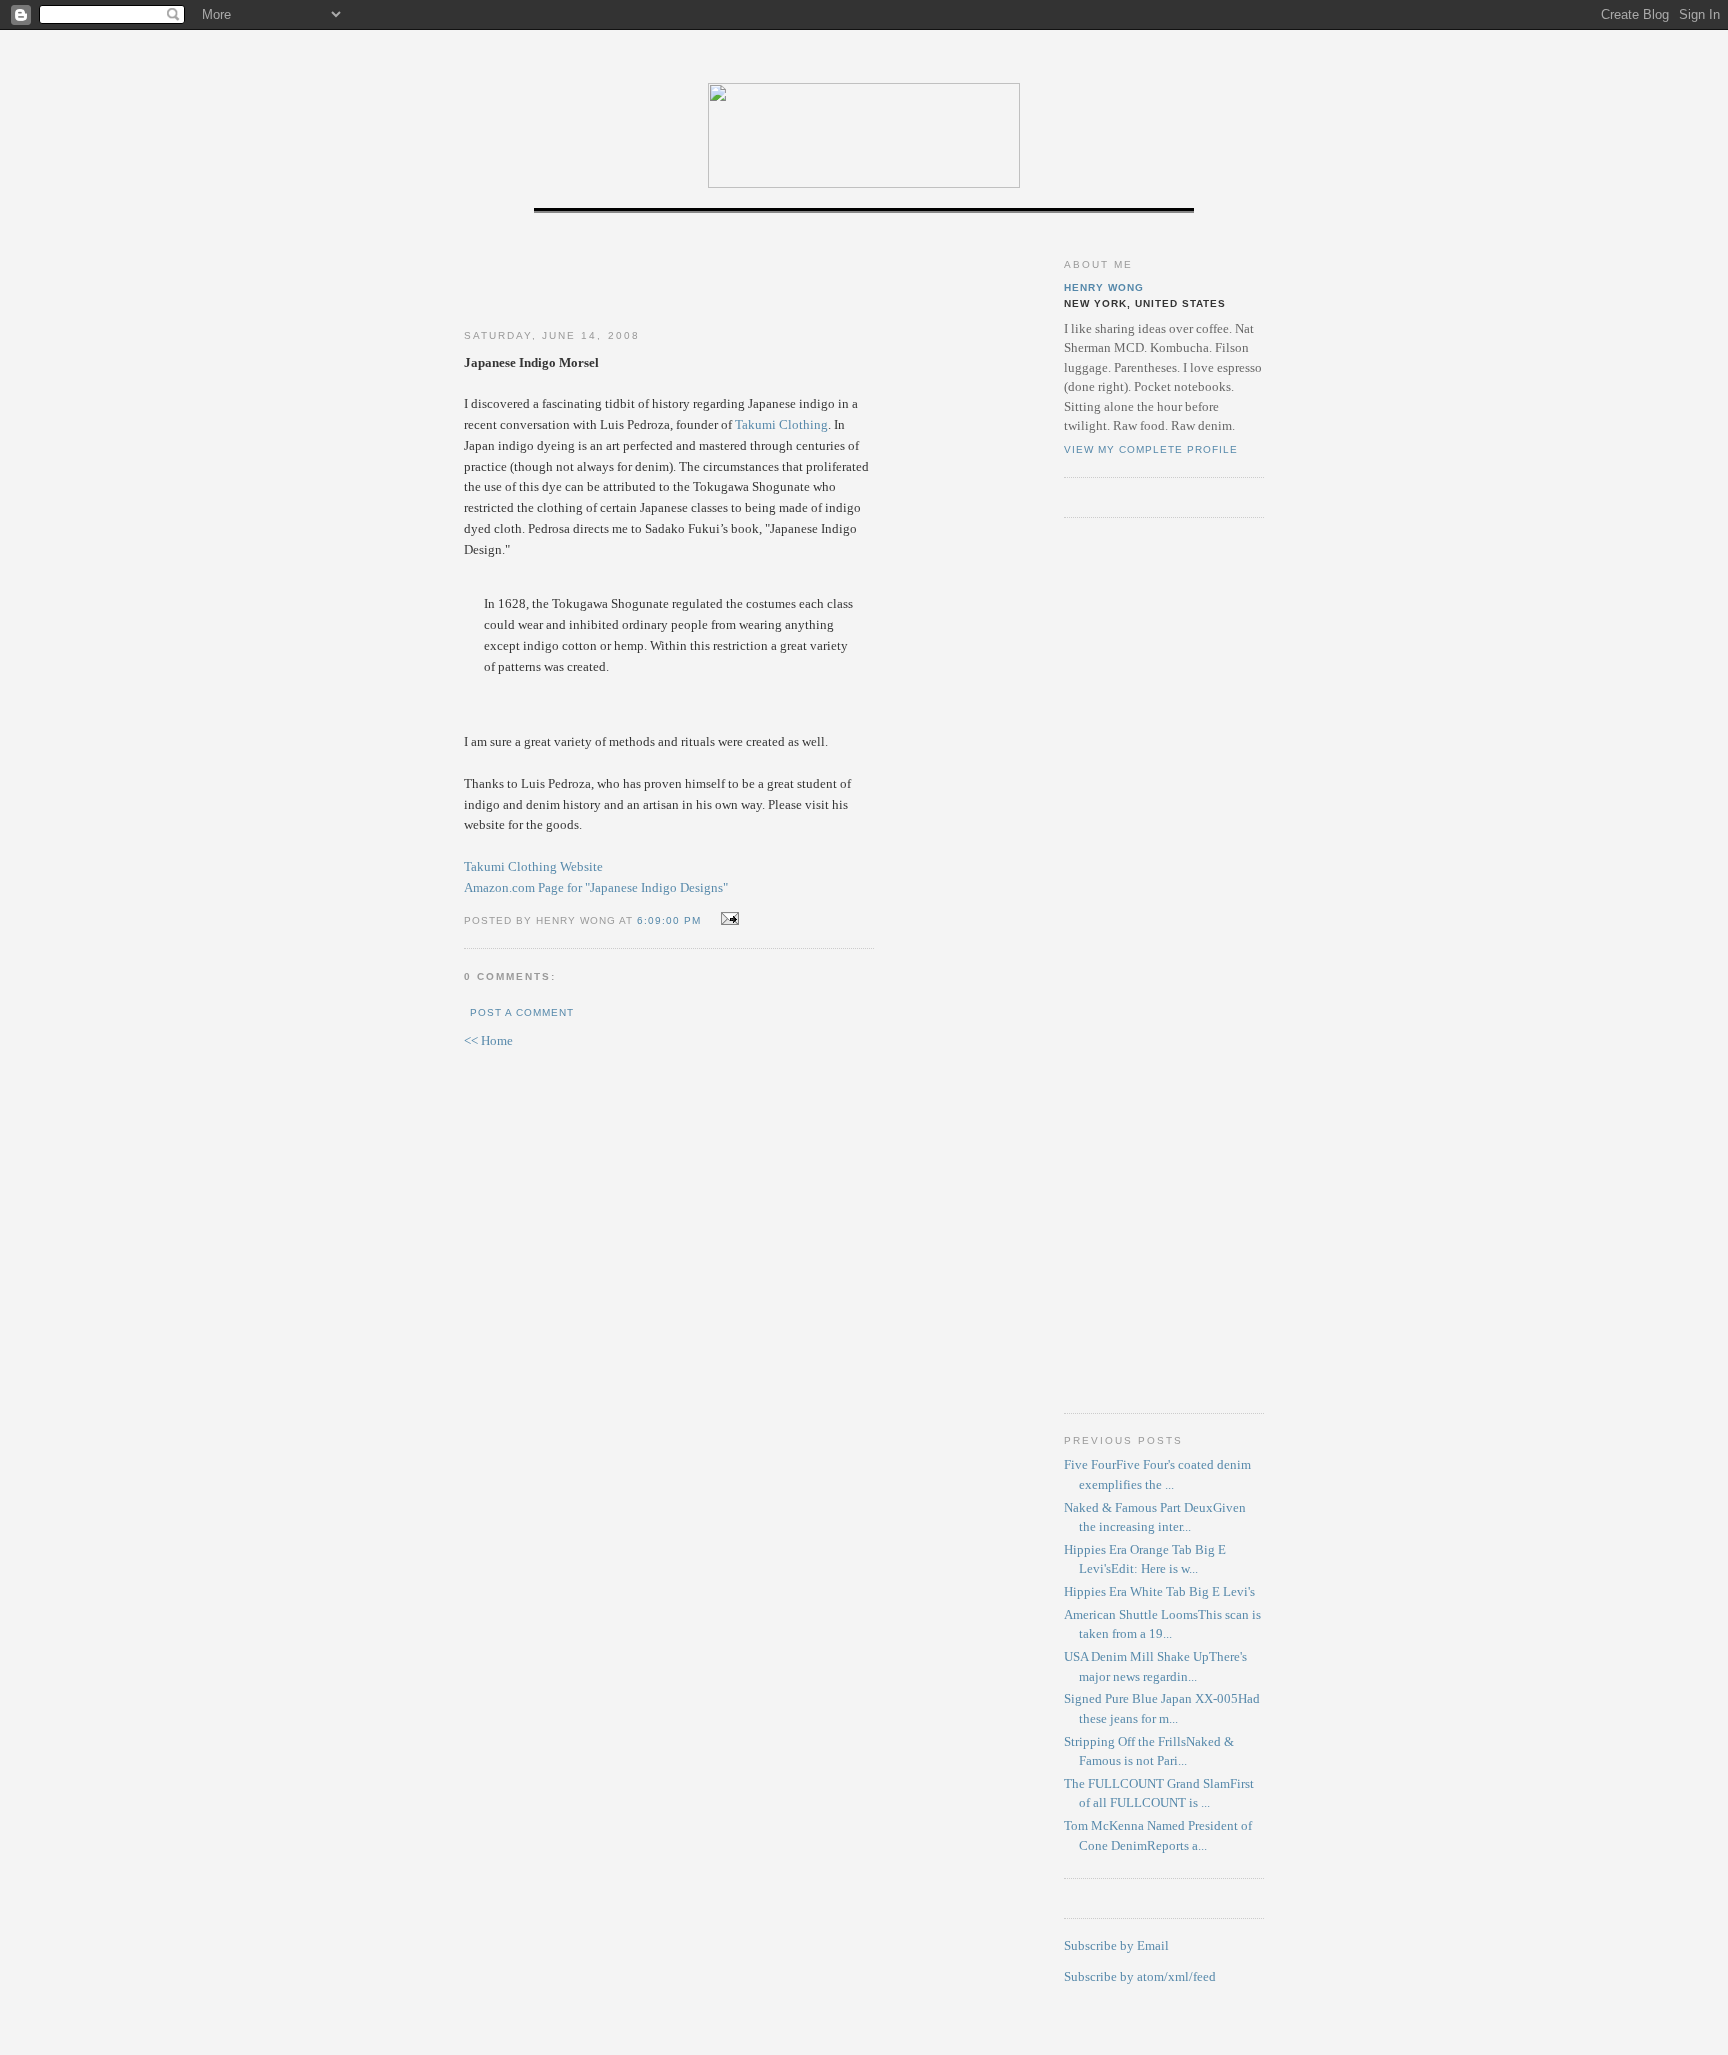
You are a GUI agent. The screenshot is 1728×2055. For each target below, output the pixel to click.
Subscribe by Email (1116, 1945)
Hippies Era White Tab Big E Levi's (1159, 1591)
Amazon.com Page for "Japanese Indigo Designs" (596, 887)
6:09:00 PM (669, 920)
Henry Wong (1104, 287)
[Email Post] (727, 919)
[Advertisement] (669, 273)
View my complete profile (1151, 449)
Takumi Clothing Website (533, 866)
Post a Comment (522, 1012)
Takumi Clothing (781, 424)
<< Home (488, 1040)
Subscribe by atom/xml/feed (1140, 1976)
